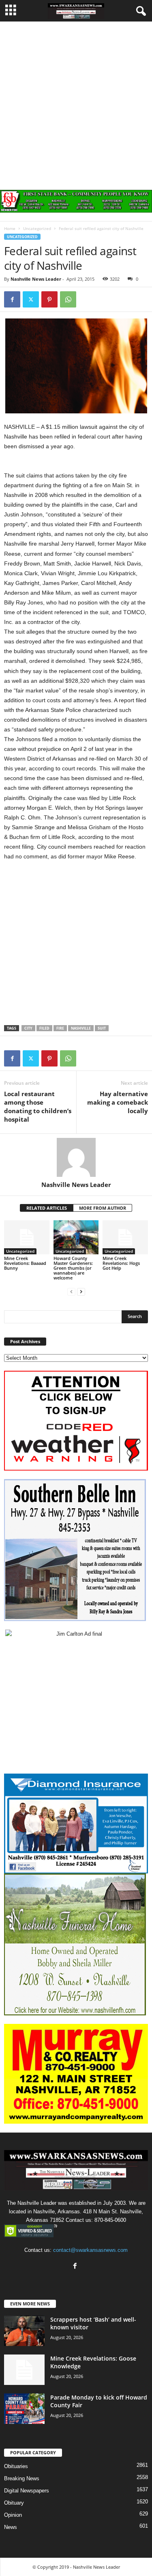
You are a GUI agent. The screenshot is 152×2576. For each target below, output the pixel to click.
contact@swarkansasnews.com (90, 2250)
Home (10, 228)
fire (60, 1028)
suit (102, 1028)
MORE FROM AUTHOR (103, 1208)
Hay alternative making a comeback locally (118, 1102)
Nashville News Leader (36, 279)
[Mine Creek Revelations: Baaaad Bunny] (27, 1237)
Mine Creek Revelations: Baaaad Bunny (25, 1263)
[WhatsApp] (68, 299)
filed (44, 1028)
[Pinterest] (49, 299)
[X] (31, 299)
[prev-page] (71, 1291)
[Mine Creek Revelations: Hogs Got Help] (125, 1237)
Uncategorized (37, 228)
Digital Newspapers (27, 2491)
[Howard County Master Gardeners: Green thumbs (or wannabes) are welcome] (76, 1237)
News (11, 2527)
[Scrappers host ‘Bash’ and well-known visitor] (24, 2331)
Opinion (13, 2515)
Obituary (14, 2503)
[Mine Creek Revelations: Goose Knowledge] (24, 2370)
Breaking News (22, 2478)
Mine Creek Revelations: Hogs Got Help (121, 1263)
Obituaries (16, 2466)
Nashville (81, 1028)
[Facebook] (12, 299)
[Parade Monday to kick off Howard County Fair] (24, 2409)
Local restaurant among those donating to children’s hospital (38, 1106)
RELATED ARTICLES (47, 1208)
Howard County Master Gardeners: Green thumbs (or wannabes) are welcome (73, 1268)
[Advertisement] (76, 102)
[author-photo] (76, 1157)
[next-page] (81, 1291)
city (28, 1028)
